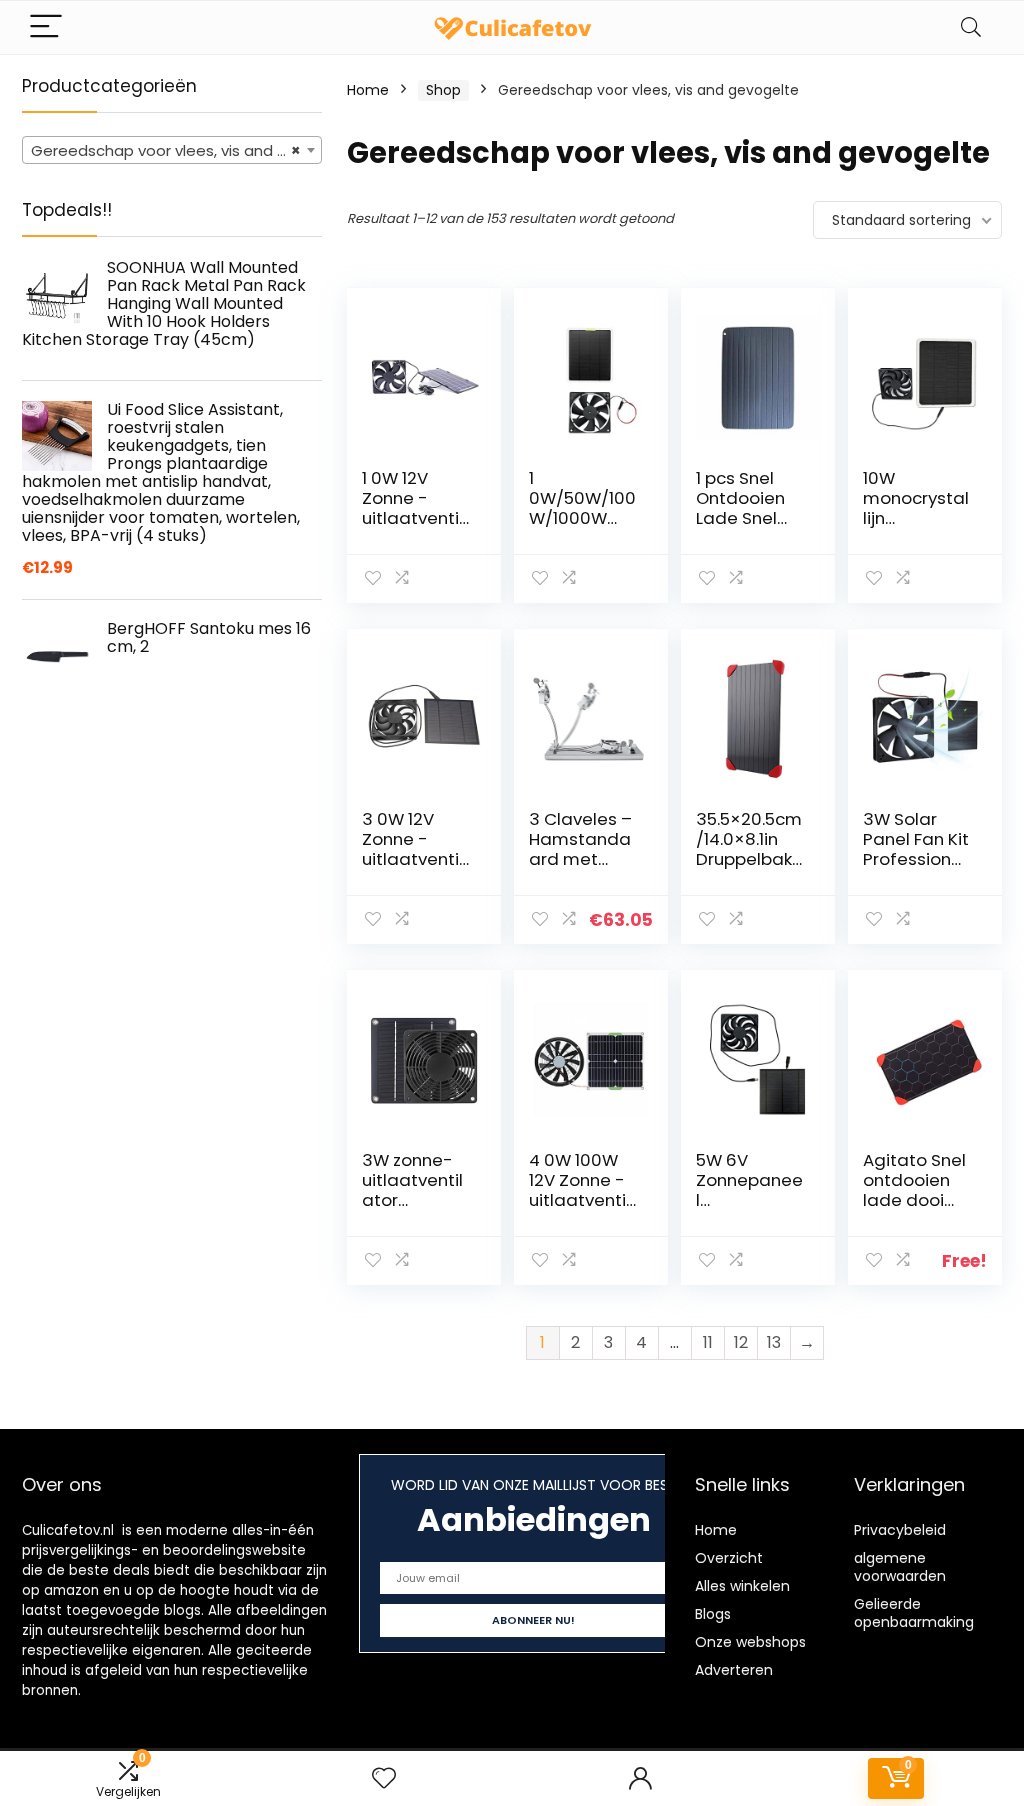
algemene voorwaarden (900, 1567)
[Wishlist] (384, 1778)
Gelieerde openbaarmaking (914, 1613)
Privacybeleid (900, 1530)
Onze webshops (750, 1642)
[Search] (971, 27)
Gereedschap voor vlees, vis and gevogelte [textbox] (176, 150)
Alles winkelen (742, 1586)
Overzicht (729, 1558)
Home (368, 90)
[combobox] (172, 150)
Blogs (713, 1614)
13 (774, 1342)
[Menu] (46, 27)
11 (708, 1342)
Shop (443, 90)
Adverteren (734, 1670)
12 (741, 1342)
